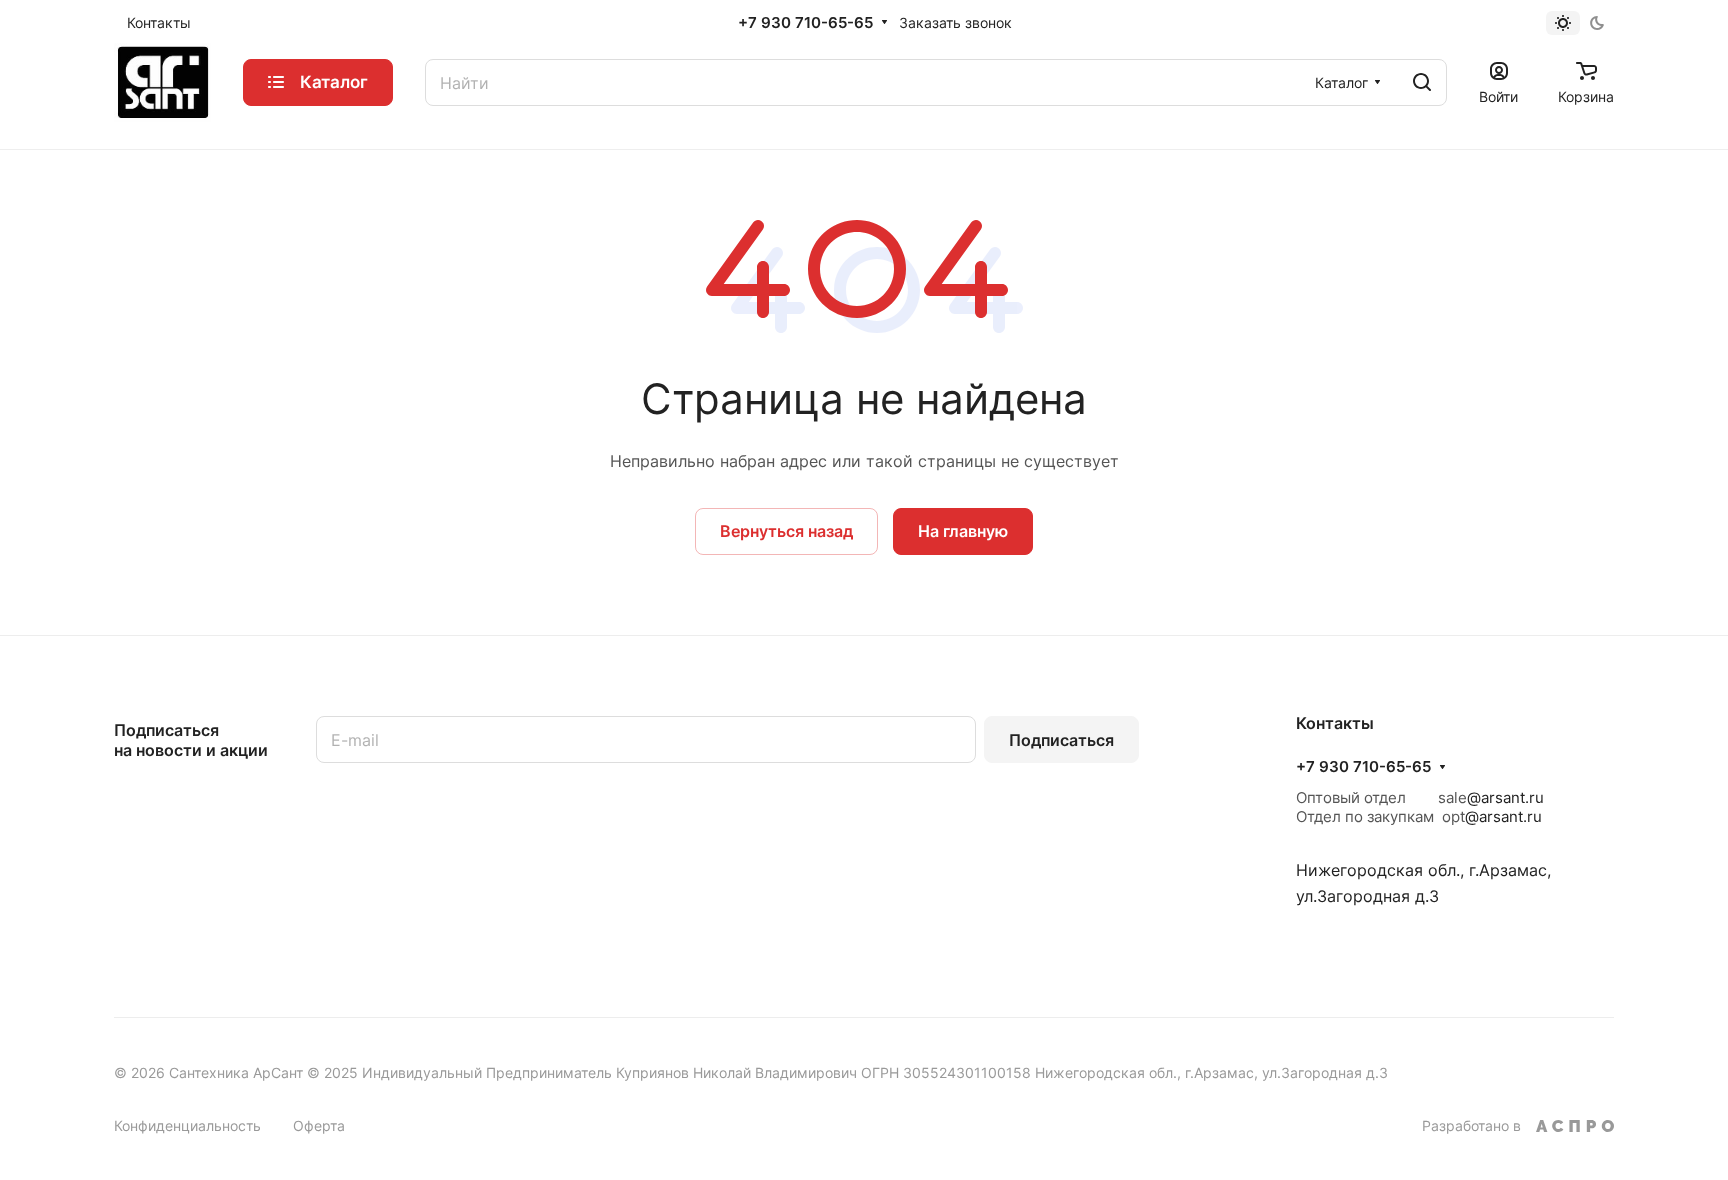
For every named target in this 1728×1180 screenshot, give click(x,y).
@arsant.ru (1505, 797)
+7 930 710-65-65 (805, 23)
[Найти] (1422, 82)
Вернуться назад (786, 531)
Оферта (319, 1125)
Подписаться (1061, 740)
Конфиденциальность (187, 1125)
